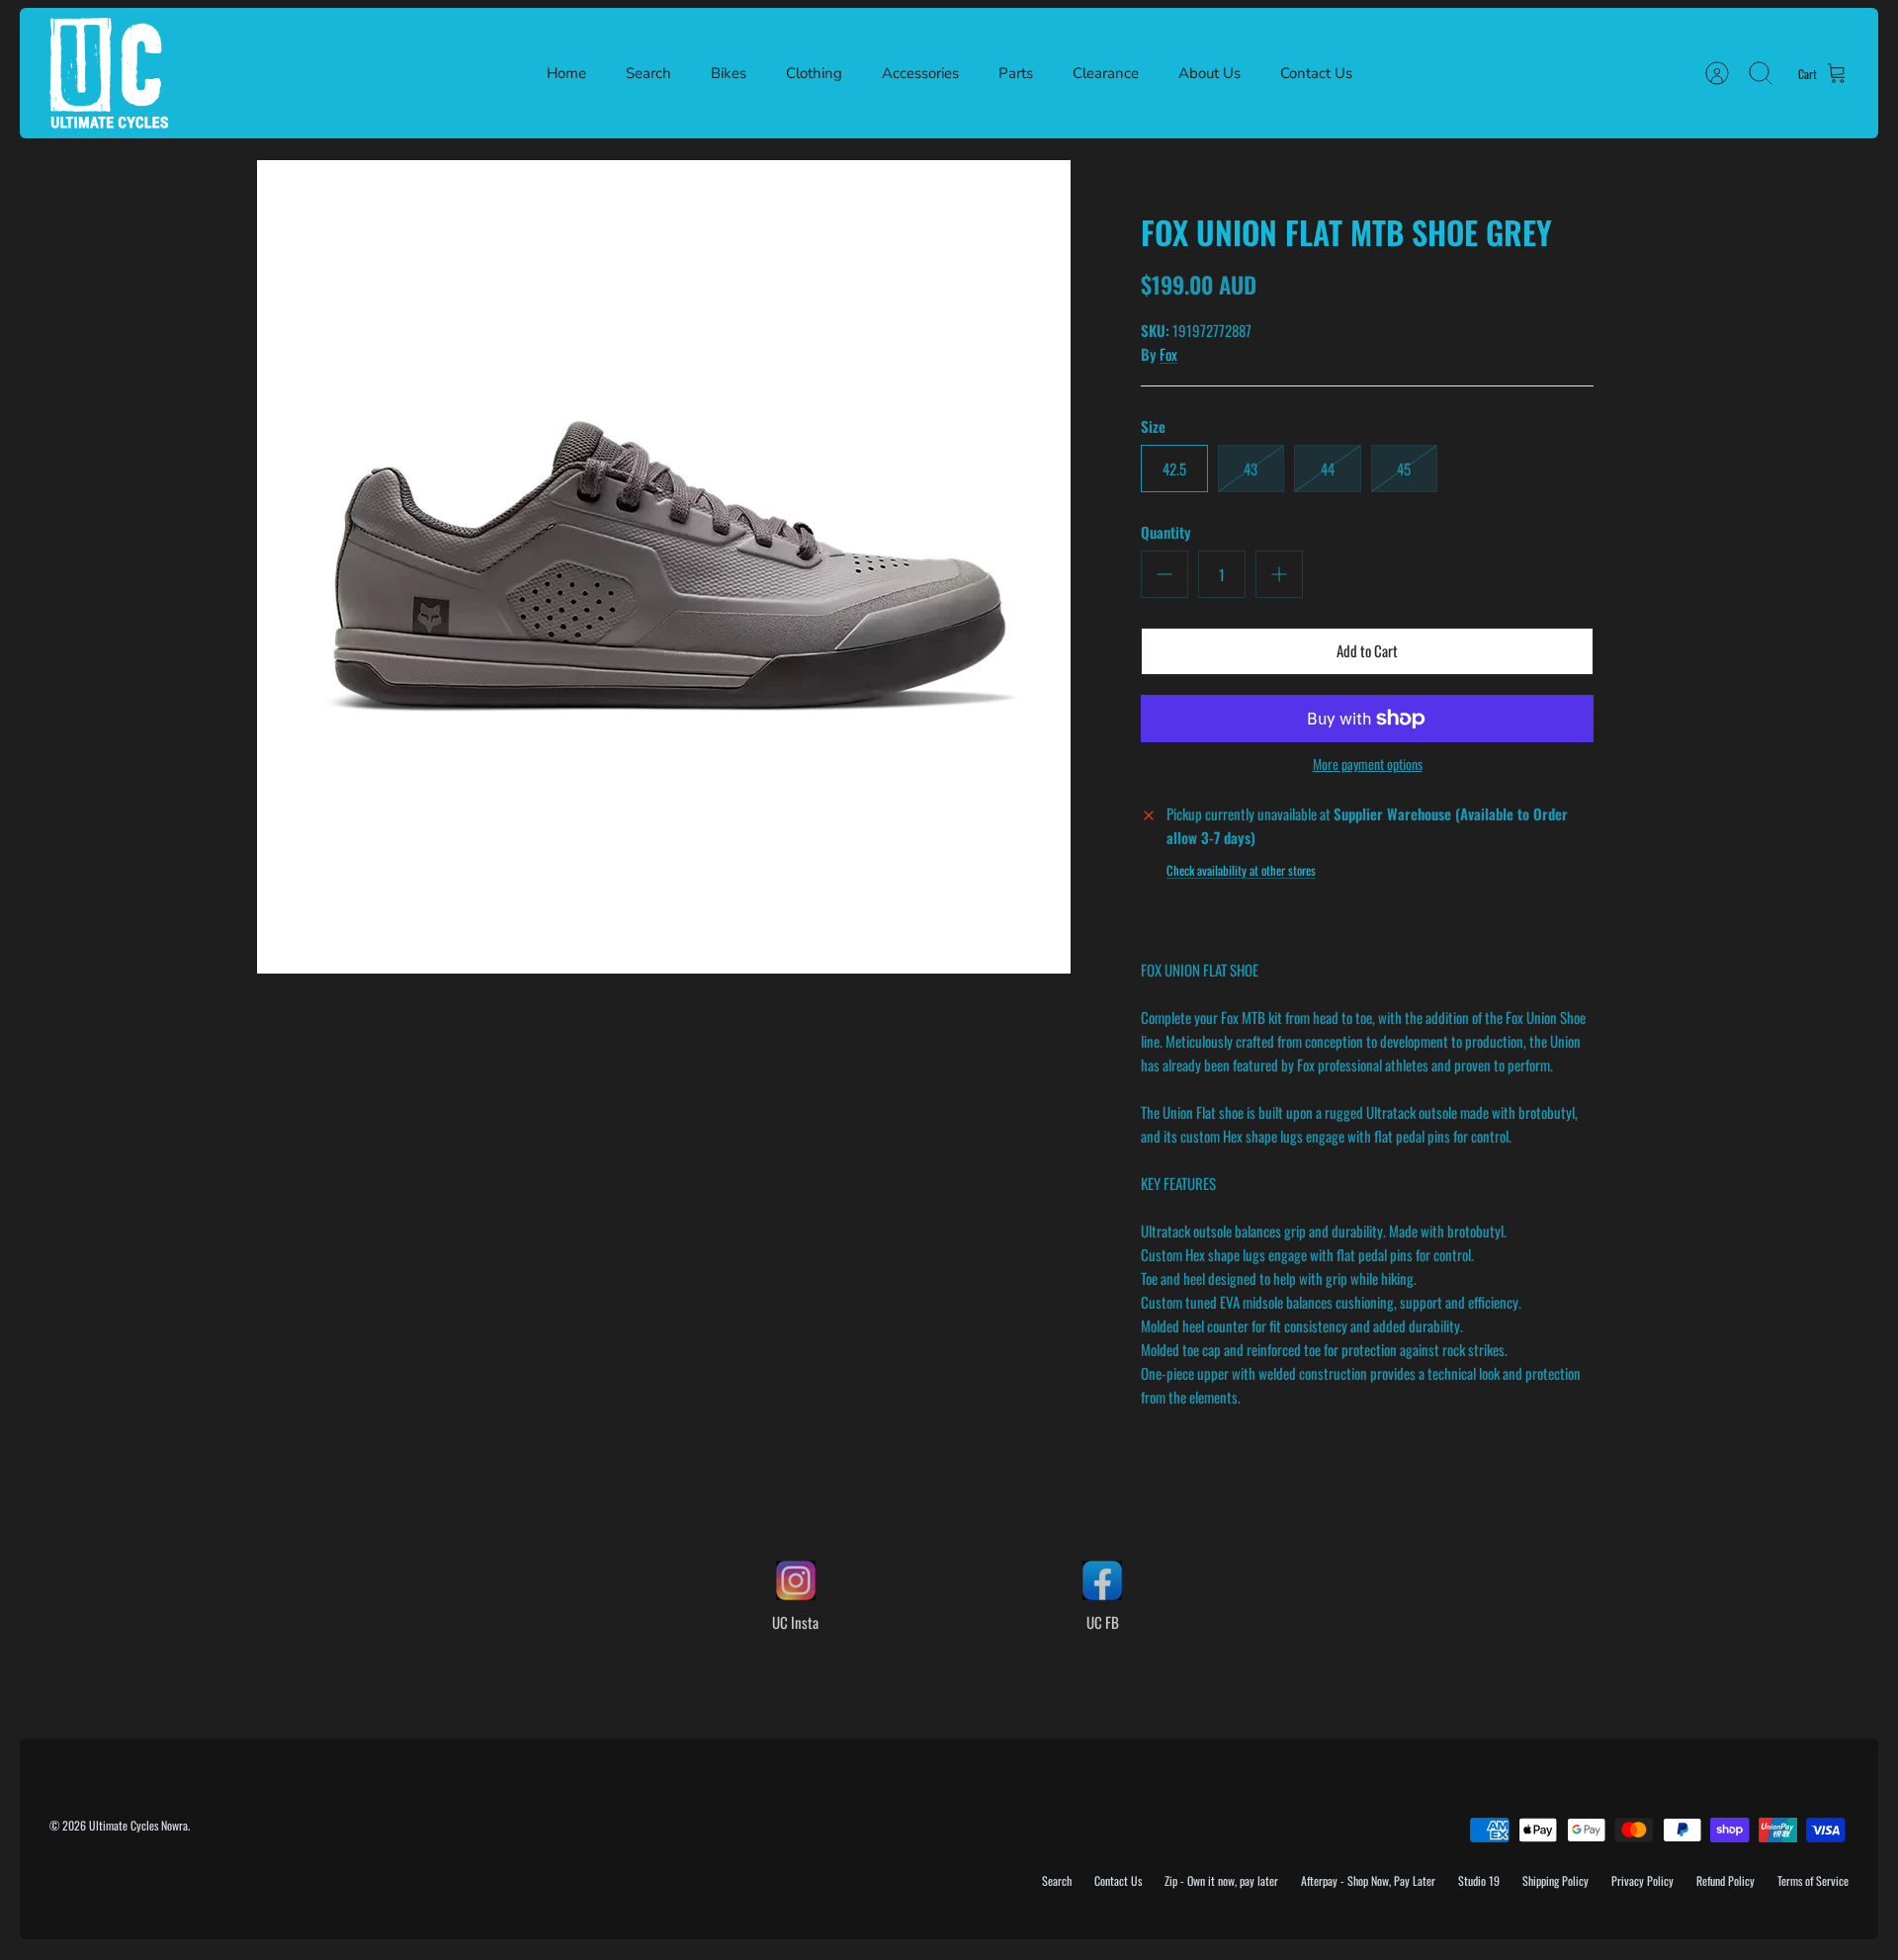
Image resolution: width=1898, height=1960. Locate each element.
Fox (1168, 354)
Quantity (1166, 532)
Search (648, 73)
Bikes (729, 73)
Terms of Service (1813, 1880)
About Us (1209, 73)
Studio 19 (1479, 1880)
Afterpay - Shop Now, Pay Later (1368, 1880)
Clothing (814, 73)
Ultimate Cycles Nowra (138, 1825)
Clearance (1106, 73)
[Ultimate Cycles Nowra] (109, 73)
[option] (663, 567)
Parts (1016, 73)
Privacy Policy (1642, 1880)
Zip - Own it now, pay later (1221, 1880)
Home (566, 73)
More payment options (1368, 765)
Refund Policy (1725, 1880)
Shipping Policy (1555, 1880)
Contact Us (1316, 73)
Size (1153, 426)
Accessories (920, 73)
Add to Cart (1367, 650)
